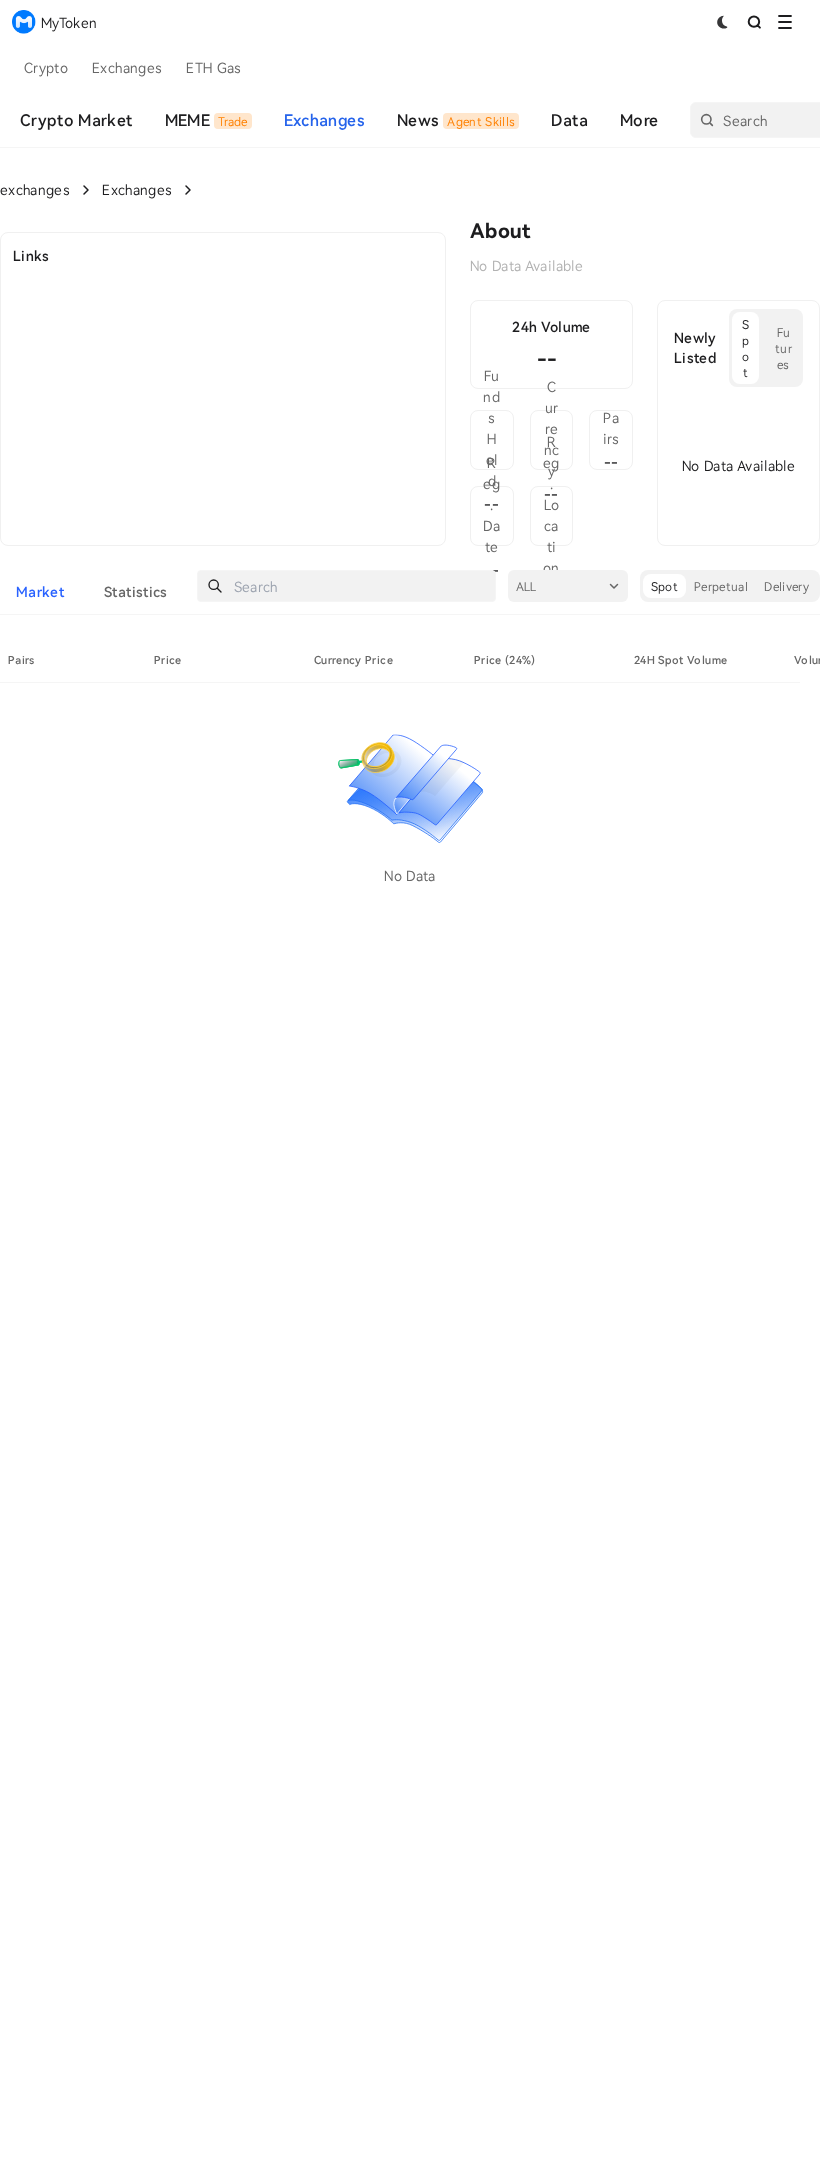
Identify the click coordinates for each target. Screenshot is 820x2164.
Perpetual (721, 586)
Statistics (136, 591)
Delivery (786, 586)
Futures (783, 348)
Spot (745, 348)
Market (40, 591)
